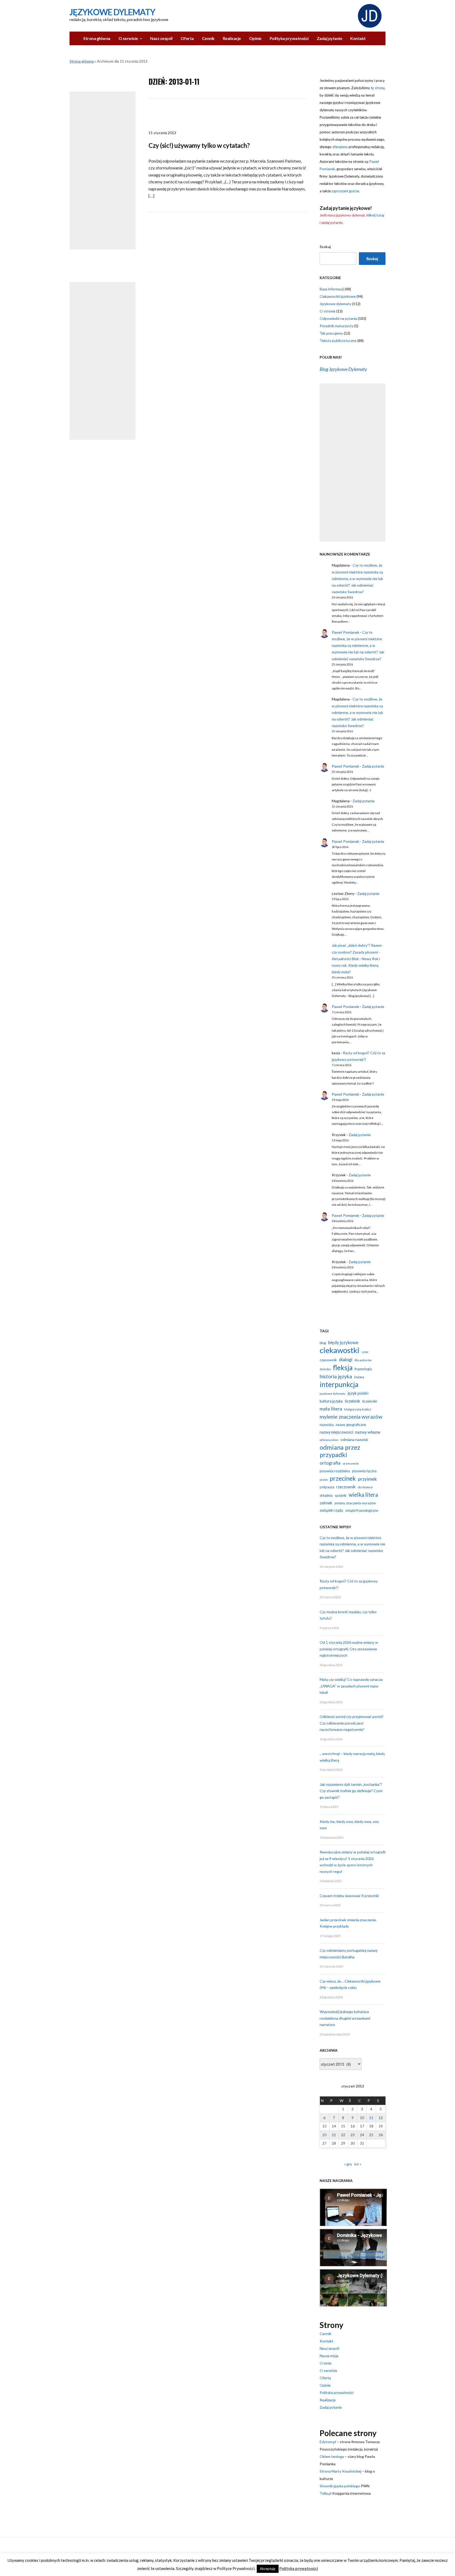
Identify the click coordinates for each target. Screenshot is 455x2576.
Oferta (187, 38)
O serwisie (128, 38)
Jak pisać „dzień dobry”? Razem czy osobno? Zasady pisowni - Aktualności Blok (357, 952)
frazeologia (363, 1369)
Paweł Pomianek (345, 632)
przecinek (343, 1478)
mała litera (331, 1409)
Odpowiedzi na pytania (338, 318)
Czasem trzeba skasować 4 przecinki (349, 1896)
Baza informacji (332, 289)
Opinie (255, 38)
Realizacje (232, 38)
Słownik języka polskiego (340, 2486)
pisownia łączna (364, 1471)
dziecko (325, 1369)
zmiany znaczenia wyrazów (355, 1503)
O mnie (326, 2363)
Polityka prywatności (289, 38)
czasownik (328, 1360)
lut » (358, 2164)
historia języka (336, 1376)
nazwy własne (368, 1432)
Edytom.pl (328, 2442)
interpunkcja (339, 1384)
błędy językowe (343, 1343)
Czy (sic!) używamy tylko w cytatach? (199, 145)
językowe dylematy (333, 1393)
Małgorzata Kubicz (358, 1409)
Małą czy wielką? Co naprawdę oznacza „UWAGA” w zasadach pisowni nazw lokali (351, 1686)
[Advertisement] (102, 170)
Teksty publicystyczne (338, 341)
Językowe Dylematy (112, 12)
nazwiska (327, 1425)
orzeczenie (351, 1463)
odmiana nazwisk (354, 1440)
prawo (324, 1479)
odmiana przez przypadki (340, 1451)
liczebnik (352, 1401)
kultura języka (331, 1401)
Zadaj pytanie (330, 38)
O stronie (328, 311)
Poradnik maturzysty (337, 326)
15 (343, 2126)
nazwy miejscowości (336, 1432)
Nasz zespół (161, 38)
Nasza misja (329, 2356)
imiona (359, 1377)
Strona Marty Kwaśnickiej (340, 2471)
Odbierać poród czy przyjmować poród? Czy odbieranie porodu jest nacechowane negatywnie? (352, 1723)
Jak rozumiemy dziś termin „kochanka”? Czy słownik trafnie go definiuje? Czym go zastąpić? (351, 1791)
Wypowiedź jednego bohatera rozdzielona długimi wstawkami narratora (345, 2018)
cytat (365, 1352)
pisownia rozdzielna (335, 1471)
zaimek (326, 1503)
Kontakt (358, 38)
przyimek (367, 1479)
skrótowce (365, 1487)
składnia (326, 1495)
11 (371, 2118)
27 (324, 2143)
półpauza (327, 1487)
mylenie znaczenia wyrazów (351, 1417)
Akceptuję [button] (268, 2569)
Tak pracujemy (331, 333)
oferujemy (340, 147)
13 (324, 2126)
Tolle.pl (326, 2493)
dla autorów (363, 1360)
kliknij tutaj (375, 215)
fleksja (343, 1368)
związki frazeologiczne (362, 1510)
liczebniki (370, 1401)
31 (362, 2143)
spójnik (341, 1495)
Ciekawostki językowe (338, 296)
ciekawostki (340, 1350)
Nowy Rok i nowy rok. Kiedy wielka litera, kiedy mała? (356, 965)
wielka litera (363, 1495)
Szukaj (325, 247)
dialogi (346, 1359)
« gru (348, 2164)
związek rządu (331, 1510)
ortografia (330, 1463)
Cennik (208, 38)
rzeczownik (346, 1487)
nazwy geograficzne (351, 1425)
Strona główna (97, 38)
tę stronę (378, 88)
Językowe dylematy (335, 304)
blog (323, 1343)
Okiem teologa (332, 2456)
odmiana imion (329, 1440)
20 (324, 2135)
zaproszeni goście (345, 191)
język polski (358, 1393)
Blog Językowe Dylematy (343, 369)
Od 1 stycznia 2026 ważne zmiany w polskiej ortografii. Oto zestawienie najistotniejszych (349, 1649)
